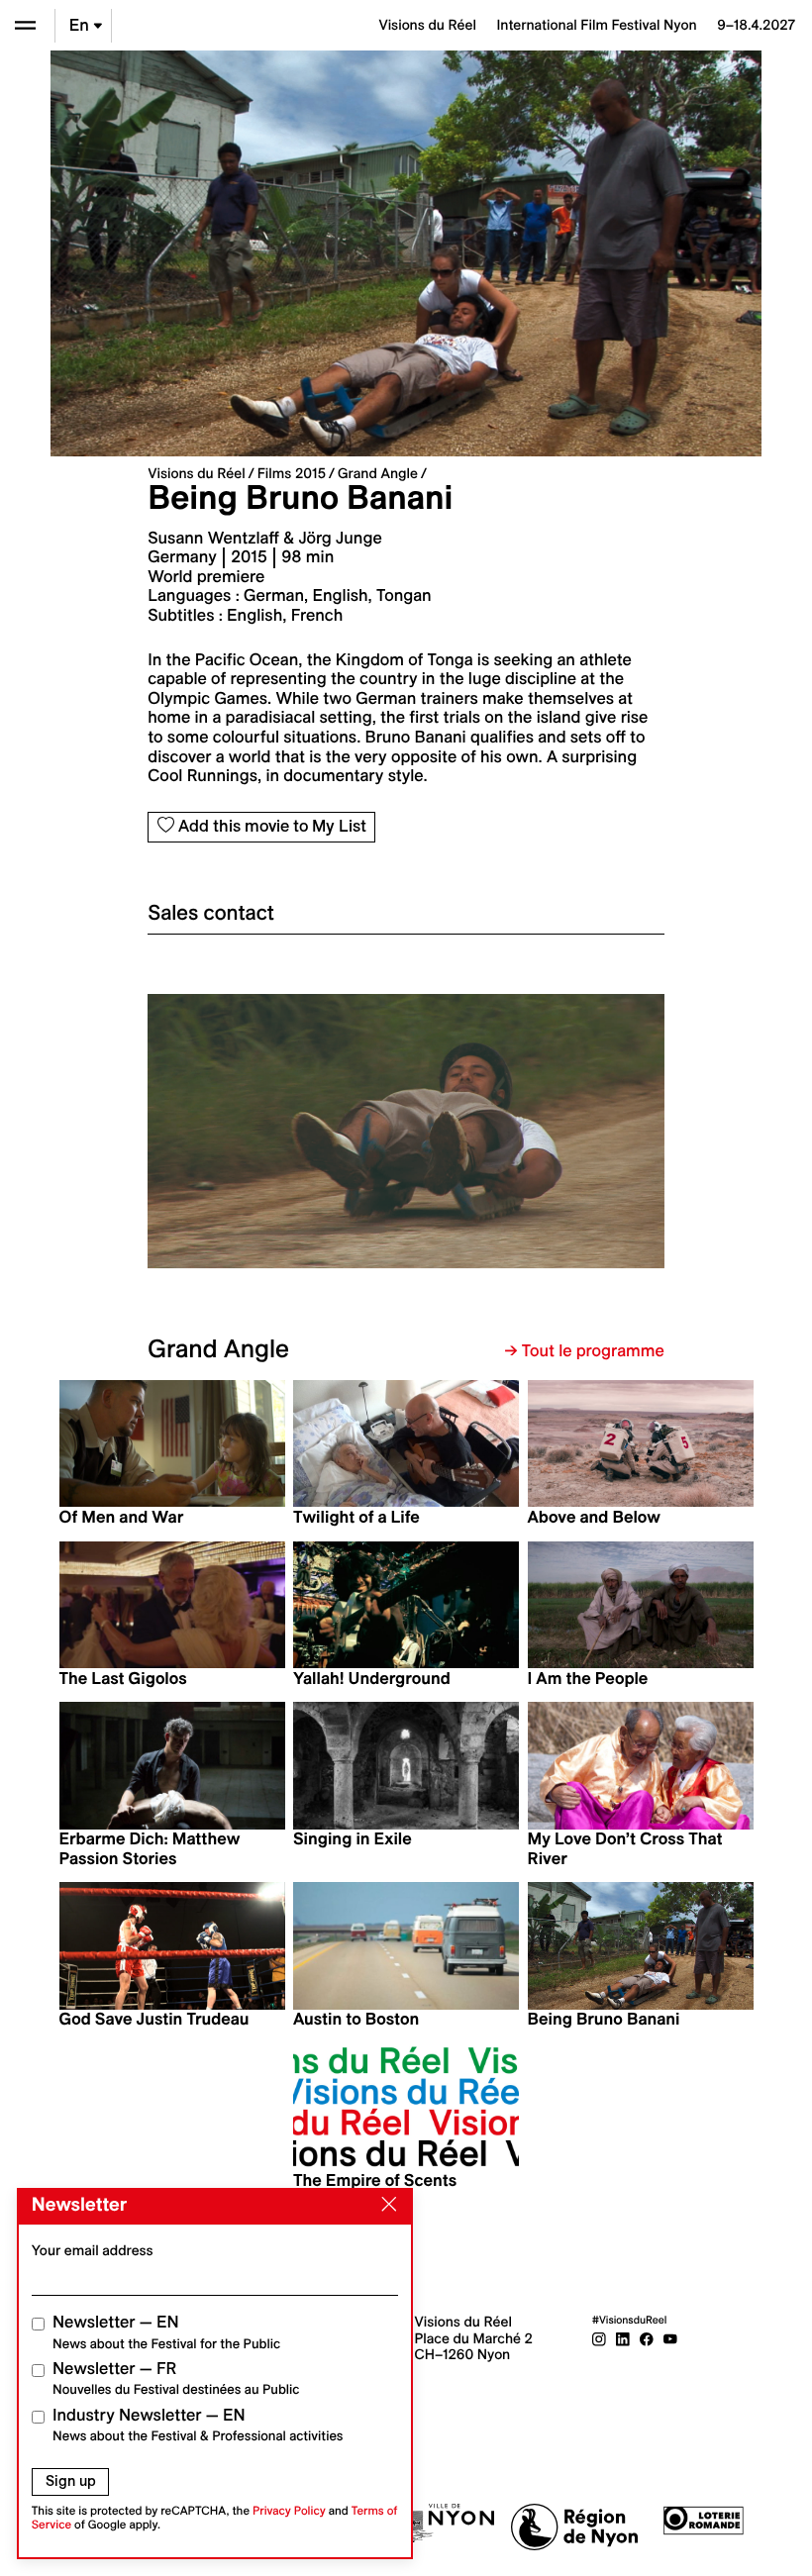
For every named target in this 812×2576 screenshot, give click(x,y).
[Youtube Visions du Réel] (670, 2338)
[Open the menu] (25, 25)
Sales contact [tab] (211, 912)
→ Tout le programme (585, 1351)
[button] (277, 1139)
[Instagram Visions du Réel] (599, 2338)
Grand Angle (378, 473)
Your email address (93, 2250)
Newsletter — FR (176, 2378)
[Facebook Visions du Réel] (647, 2338)
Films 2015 (292, 473)
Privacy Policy (289, 2511)
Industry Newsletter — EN (198, 2425)
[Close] (385, 2205)
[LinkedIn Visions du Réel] (623, 2338)
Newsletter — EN (166, 2332)
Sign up (71, 2481)
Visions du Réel (196, 473)
